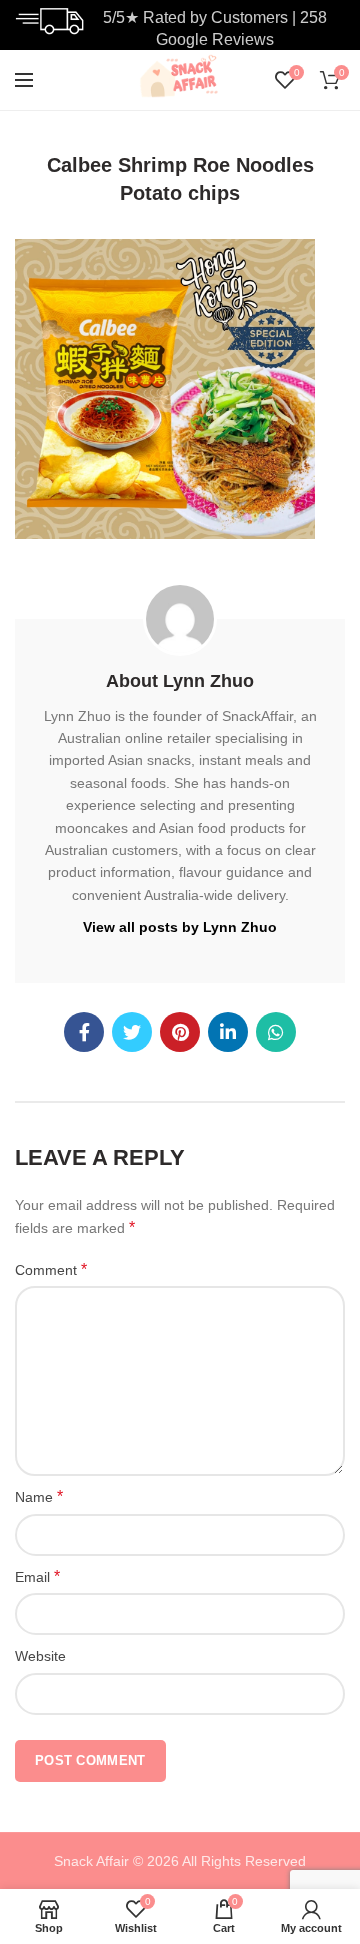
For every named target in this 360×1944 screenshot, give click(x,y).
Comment (51, 1269)
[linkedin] (228, 1032)
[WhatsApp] (276, 1032)
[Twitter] (132, 1032)
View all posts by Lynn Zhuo (180, 927)
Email (37, 1576)
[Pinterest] (180, 1032)
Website (40, 1656)
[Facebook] (84, 1032)
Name (39, 1496)
